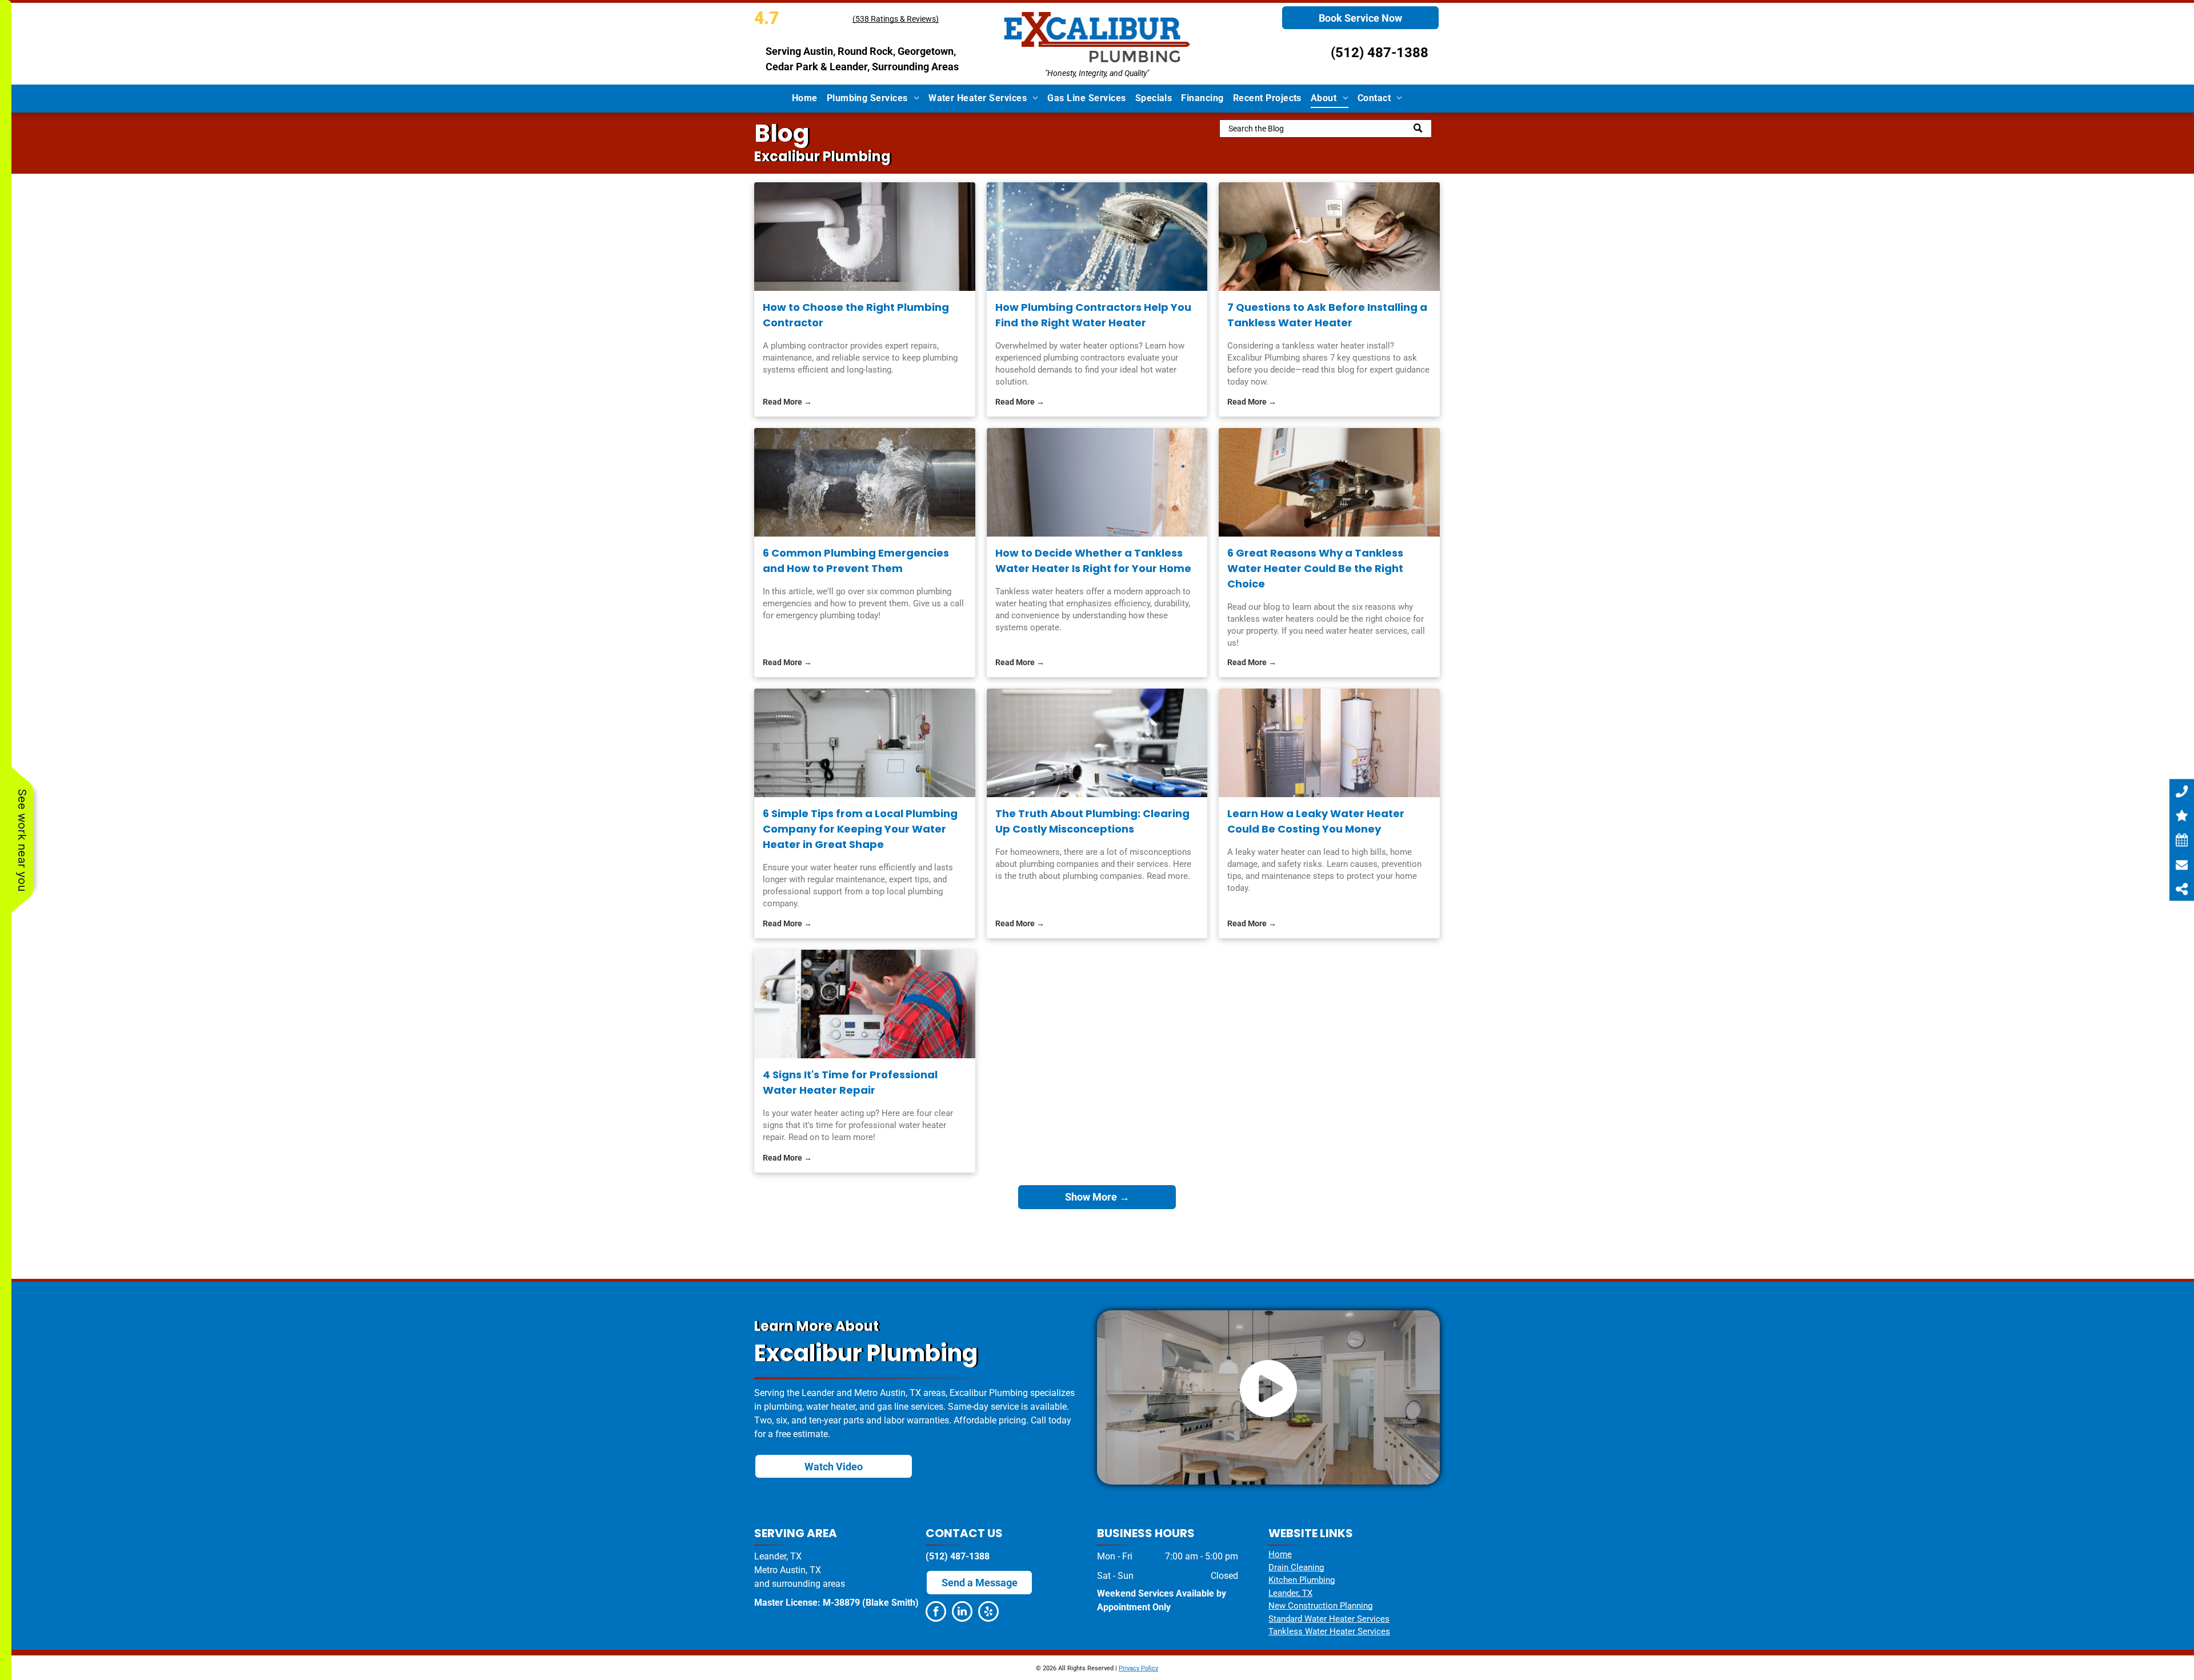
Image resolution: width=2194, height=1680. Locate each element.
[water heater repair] (865, 1004)
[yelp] (988, 1613)
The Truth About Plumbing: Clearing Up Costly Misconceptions (1092, 821)
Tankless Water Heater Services (1329, 1631)
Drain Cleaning (1296, 1567)
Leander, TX (1290, 1593)
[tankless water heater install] (1329, 237)
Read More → (787, 402)
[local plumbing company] (865, 743)
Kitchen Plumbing (1302, 1580)
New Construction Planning (1320, 1606)
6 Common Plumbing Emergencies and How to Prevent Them (856, 561)
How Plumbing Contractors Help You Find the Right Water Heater (1093, 315)
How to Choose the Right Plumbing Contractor (856, 315)
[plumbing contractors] (1097, 237)
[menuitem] (805, 98)
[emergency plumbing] (865, 482)
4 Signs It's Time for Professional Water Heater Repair (850, 1082)
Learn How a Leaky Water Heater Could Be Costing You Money (1316, 821)
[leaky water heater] (1329, 743)
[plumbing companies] (1097, 743)
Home (1280, 1554)
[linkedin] (962, 1613)
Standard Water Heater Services (1329, 1619)
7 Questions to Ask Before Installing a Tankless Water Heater (1327, 315)
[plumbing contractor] (865, 237)
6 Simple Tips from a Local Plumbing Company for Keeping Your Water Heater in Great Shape (860, 829)
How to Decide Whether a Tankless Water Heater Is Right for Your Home (1093, 561)
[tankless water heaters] (1097, 482)
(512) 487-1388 (1380, 53)
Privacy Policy (1138, 1668)
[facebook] (936, 1613)
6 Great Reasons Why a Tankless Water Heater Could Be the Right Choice (1315, 568)
